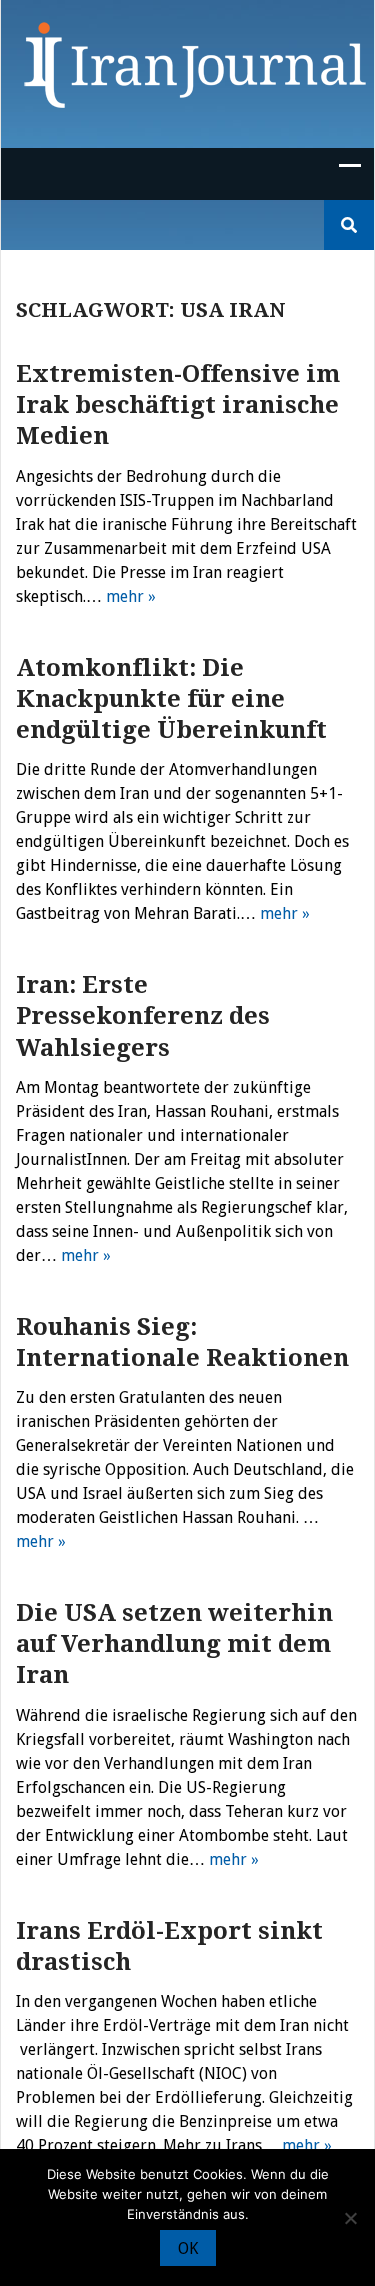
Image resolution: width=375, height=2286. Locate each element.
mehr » (131, 596)
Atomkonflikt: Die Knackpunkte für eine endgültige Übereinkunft (171, 699)
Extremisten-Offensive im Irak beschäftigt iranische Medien (178, 405)
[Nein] (350, 2218)
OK (188, 2248)
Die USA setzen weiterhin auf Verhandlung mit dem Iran (174, 1644)
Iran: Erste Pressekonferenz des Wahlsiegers (143, 1016)
